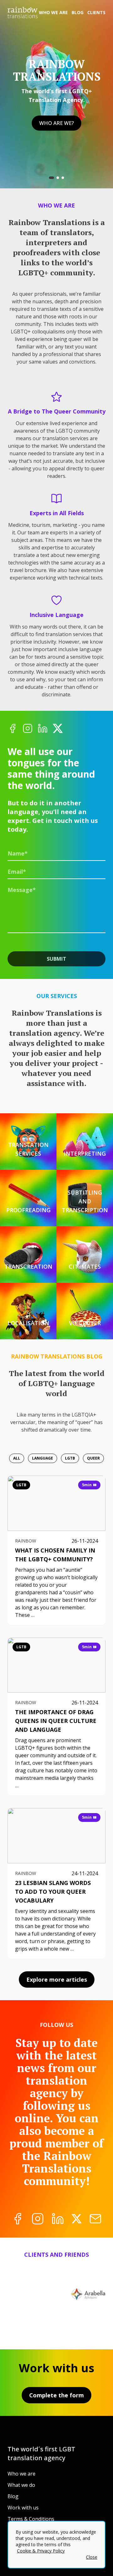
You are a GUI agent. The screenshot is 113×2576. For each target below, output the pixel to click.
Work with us (23, 2508)
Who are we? (56, 123)
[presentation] (56, 872)
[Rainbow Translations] (23, 13)
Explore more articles (57, 1979)
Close (92, 2557)
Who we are (53, 12)
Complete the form (56, 2395)
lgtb (21, 1485)
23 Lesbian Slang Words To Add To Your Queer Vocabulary (53, 1892)
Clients (96, 12)
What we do (21, 2485)
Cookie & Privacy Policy (41, 2551)
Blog (78, 12)
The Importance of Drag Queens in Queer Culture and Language (56, 1721)
